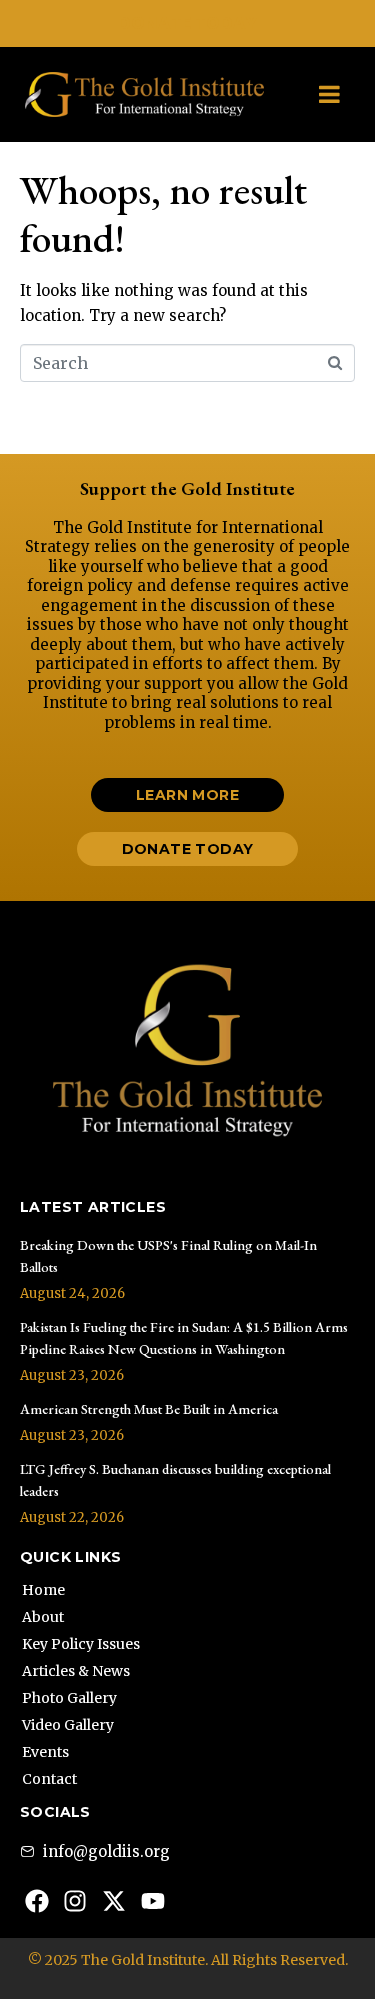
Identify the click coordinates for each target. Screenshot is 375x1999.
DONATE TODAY (187, 23)
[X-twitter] (114, 1901)
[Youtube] (153, 1901)
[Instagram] (76, 1901)
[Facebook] (37, 1901)
